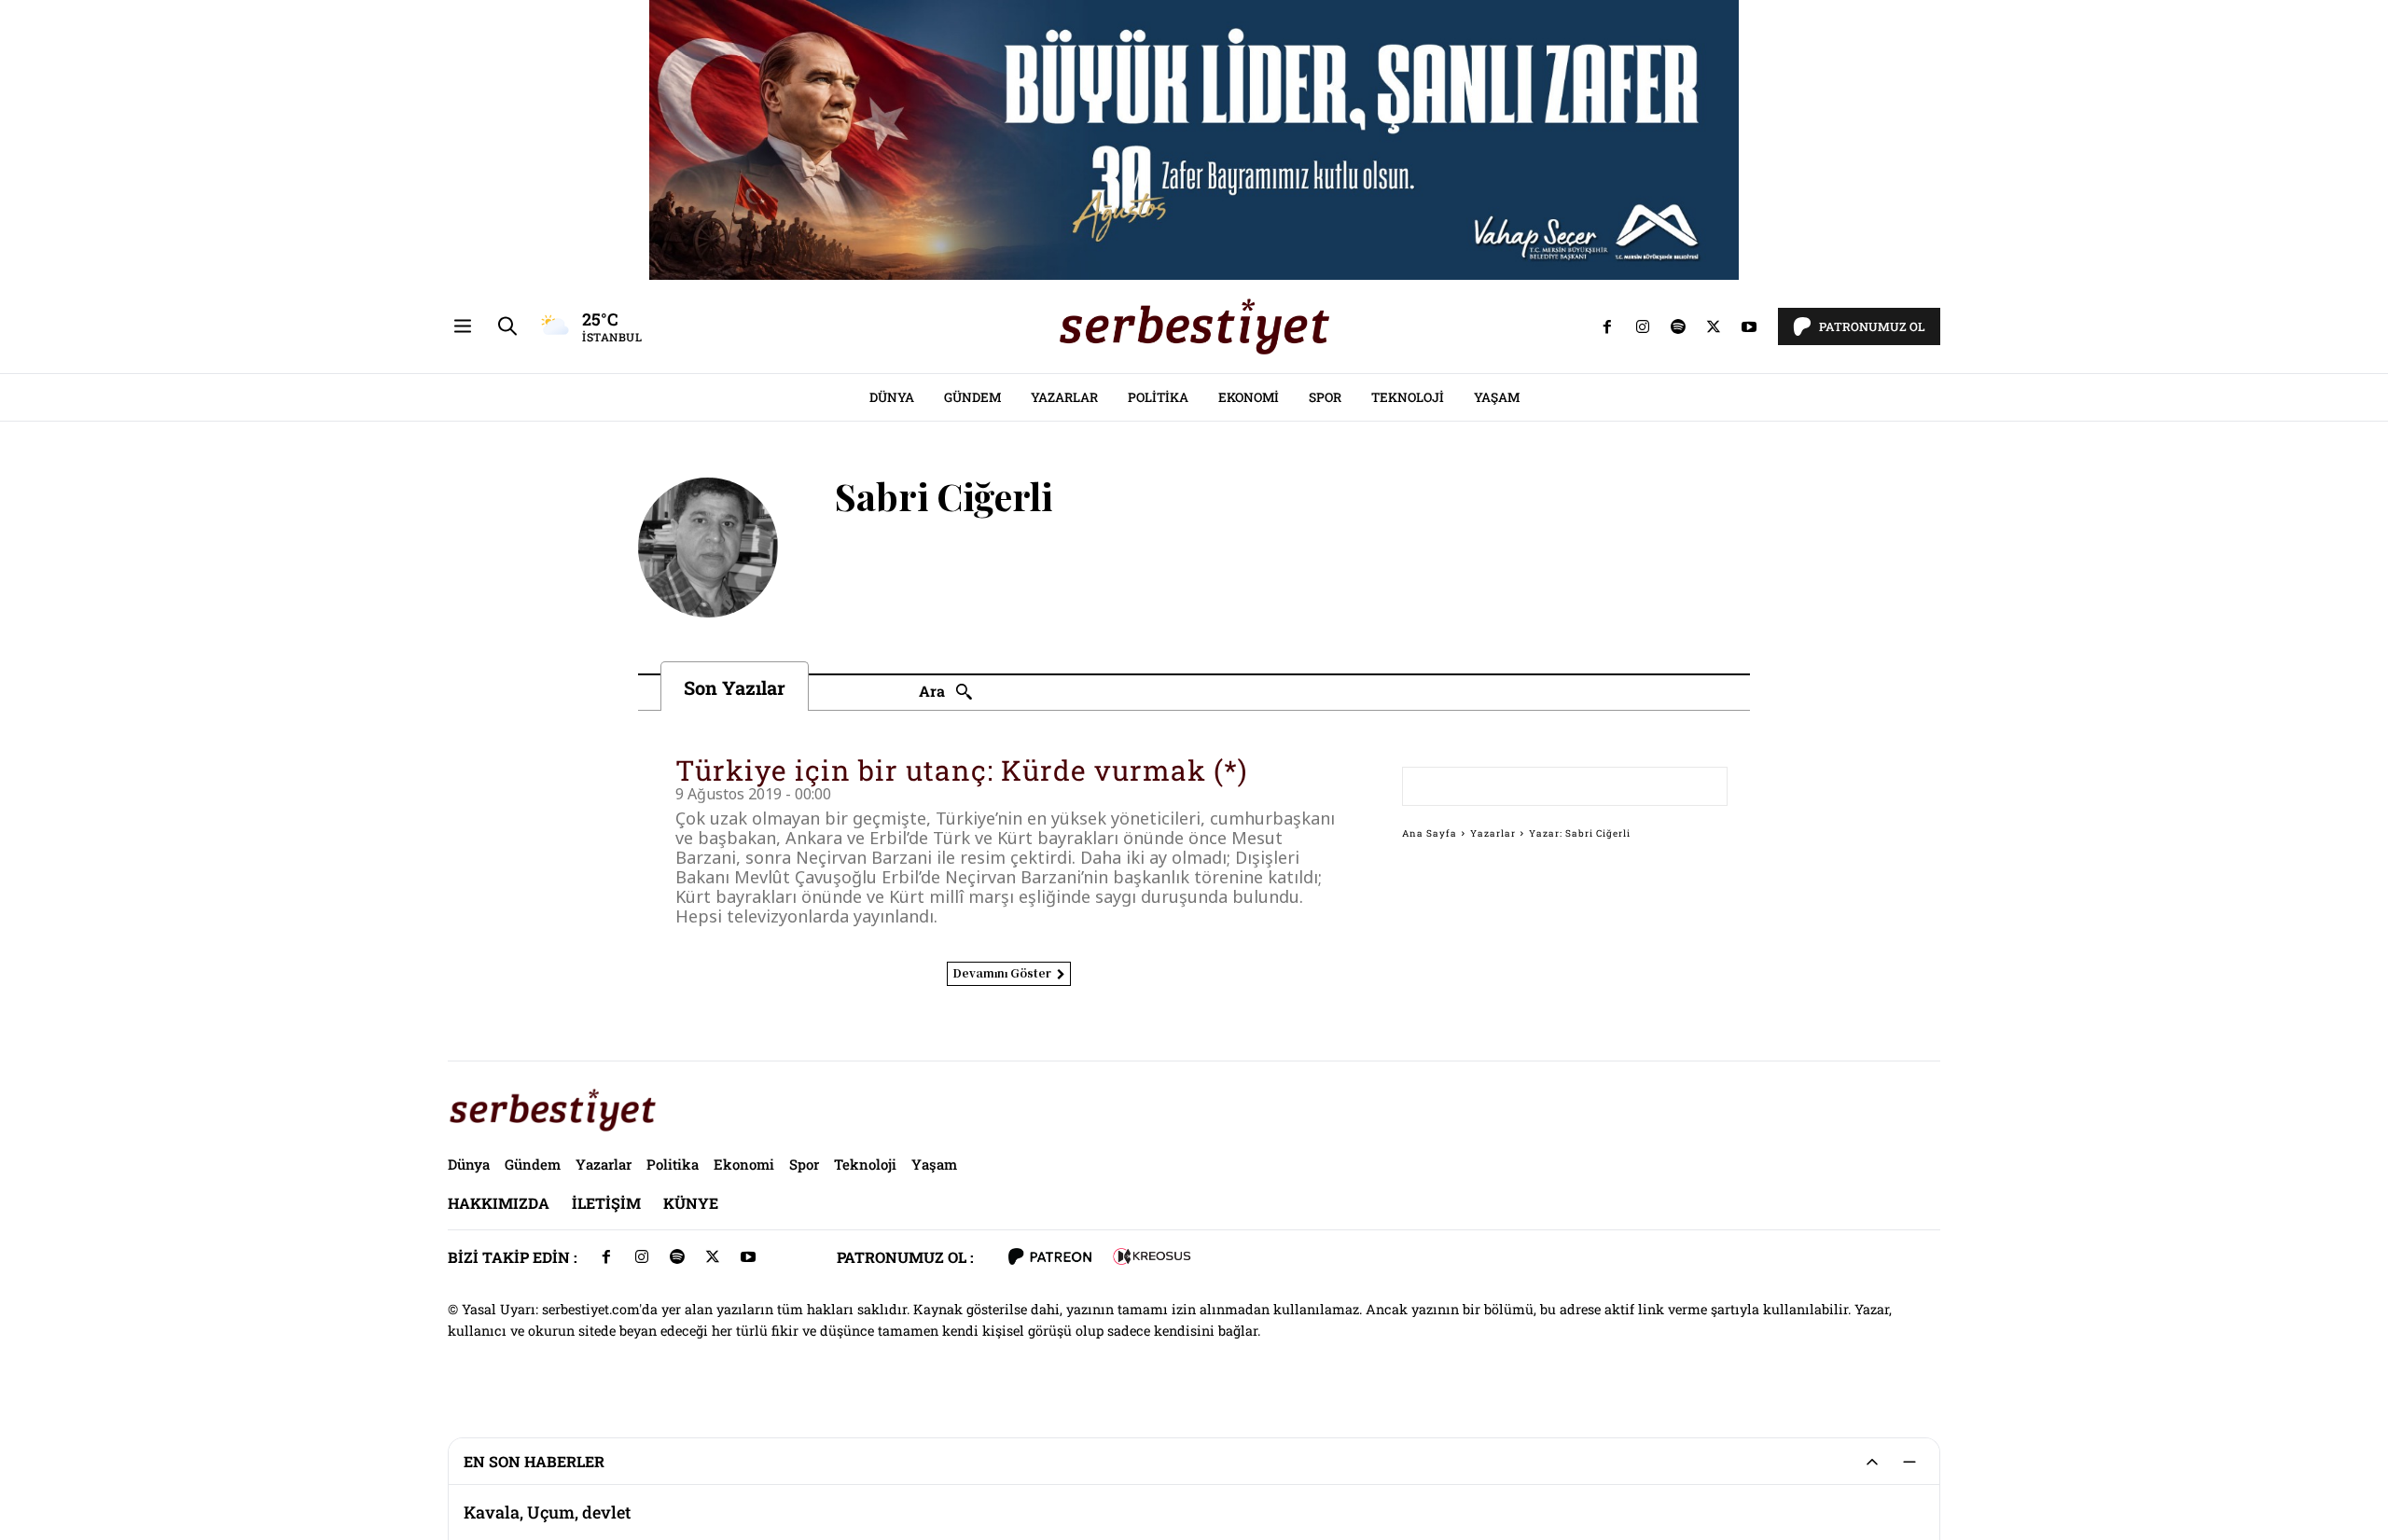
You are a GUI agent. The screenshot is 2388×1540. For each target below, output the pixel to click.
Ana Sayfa (1430, 833)
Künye (691, 1203)
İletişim (606, 1203)
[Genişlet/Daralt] (1872, 1462)
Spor (1325, 397)
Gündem (972, 397)
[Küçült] (1909, 1462)
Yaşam (1497, 397)
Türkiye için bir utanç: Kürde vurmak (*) (962, 770)
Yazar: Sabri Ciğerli (1580, 833)
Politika (1158, 397)
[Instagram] (1643, 326)
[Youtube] (1749, 326)
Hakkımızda (499, 1203)
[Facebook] (1607, 326)
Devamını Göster (1002, 972)
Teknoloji (1408, 397)
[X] (1714, 326)
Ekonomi (1249, 397)
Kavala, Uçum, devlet (547, 1497)
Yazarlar (1064, 397)
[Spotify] (1678, 326)
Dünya (892, 397)
